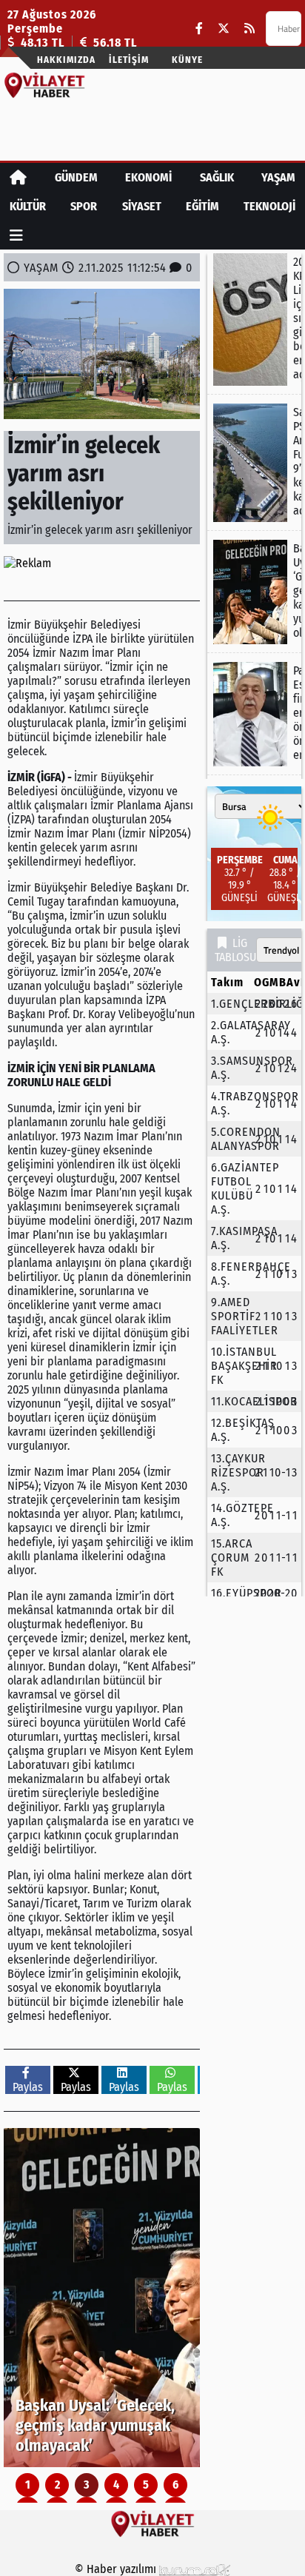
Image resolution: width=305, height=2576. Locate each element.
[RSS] (249, 29)
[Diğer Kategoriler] (16, 235)
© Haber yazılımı (117, 2569)
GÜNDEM (76, 177)
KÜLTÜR (28, 206)
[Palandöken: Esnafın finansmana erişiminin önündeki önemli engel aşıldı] (254, 714)
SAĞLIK (217, 177)
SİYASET (142, 206)
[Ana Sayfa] (18, 177)
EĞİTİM (202, 206)
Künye (187, 60)
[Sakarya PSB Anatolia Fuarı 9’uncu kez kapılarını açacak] (254, 463)
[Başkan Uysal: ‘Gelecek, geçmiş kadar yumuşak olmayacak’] (102, 2298)
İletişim (129, 60)
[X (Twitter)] (224, 29)
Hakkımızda (66, 60)
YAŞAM (278, 177)
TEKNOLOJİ (269, 206)
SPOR (84, 206)
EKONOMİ (148, 177)
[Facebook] (199, 29)
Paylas (28, 2087)
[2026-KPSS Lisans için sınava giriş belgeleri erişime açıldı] (254, 320)
